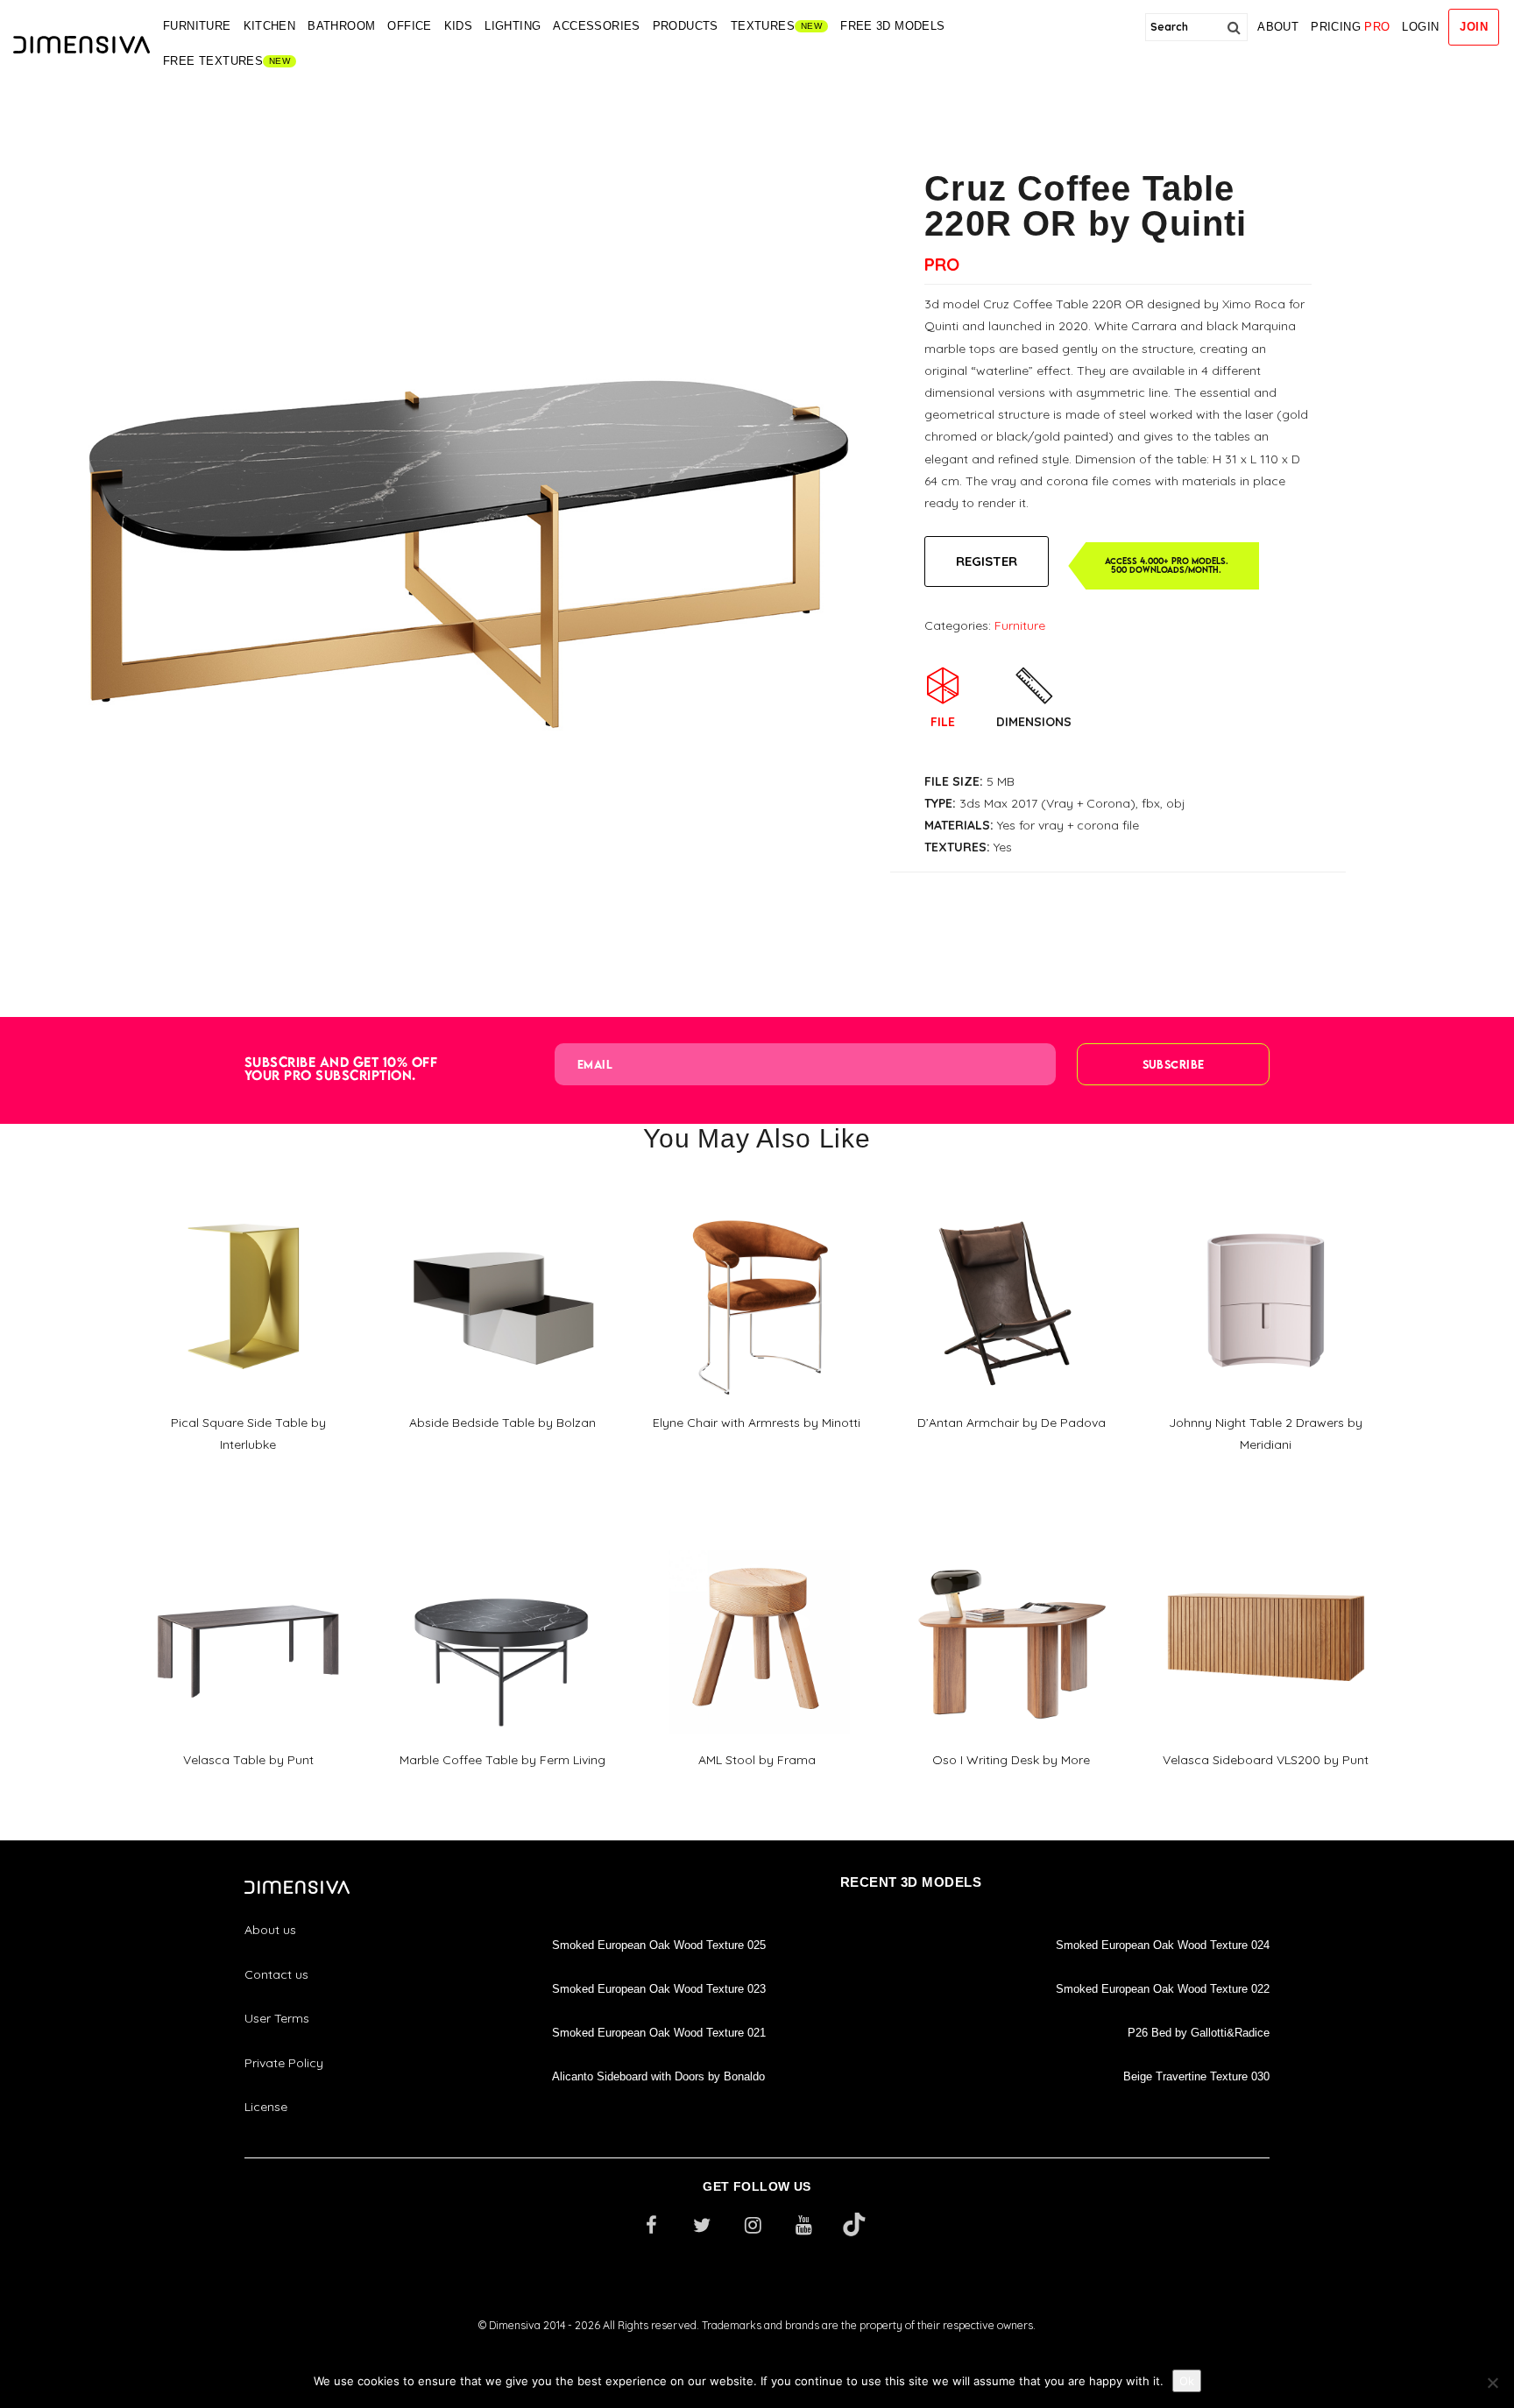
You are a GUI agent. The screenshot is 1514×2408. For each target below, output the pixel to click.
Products (686, 26)
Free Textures (213, 61)
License (266, 2107)
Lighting (513, 26)
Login (1420, 27)
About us (270, 1930)
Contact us (276, 1974)
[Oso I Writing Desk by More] (1011, 1530)
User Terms (277, 2018)
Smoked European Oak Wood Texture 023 (659, 1989)
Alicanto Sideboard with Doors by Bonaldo (658, 2076)
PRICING (1350, 27)
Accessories (596, 26)
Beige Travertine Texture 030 (1196, 2076)
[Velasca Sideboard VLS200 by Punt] (1266, 1530)
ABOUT (1278, 27)
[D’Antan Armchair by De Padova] (1011, 1193)
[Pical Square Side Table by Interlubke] (248, 1192)
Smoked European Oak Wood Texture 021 (659, 2033)
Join (1474, 27)
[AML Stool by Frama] (757, 1530)
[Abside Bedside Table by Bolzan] (502, 1193)
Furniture (197, 26)
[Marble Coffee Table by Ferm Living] (502, 1530)
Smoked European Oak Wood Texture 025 (659, 1945)
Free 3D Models (892, 26)
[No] (1492, 2383)
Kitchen (270, 26)
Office (409, 26)
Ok (1187, 2381)
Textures (763, 26)
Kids (459, 26)
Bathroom (341, 26)
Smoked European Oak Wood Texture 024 (1163, 1945)
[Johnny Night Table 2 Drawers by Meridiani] (1266, 1192)
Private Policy (284, 2063)
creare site (757, 2348)
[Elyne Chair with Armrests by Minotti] (757, 1193)
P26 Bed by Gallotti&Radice (1199, 2033)
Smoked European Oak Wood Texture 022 (1163, 1989)
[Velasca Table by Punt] (248, 1530)
